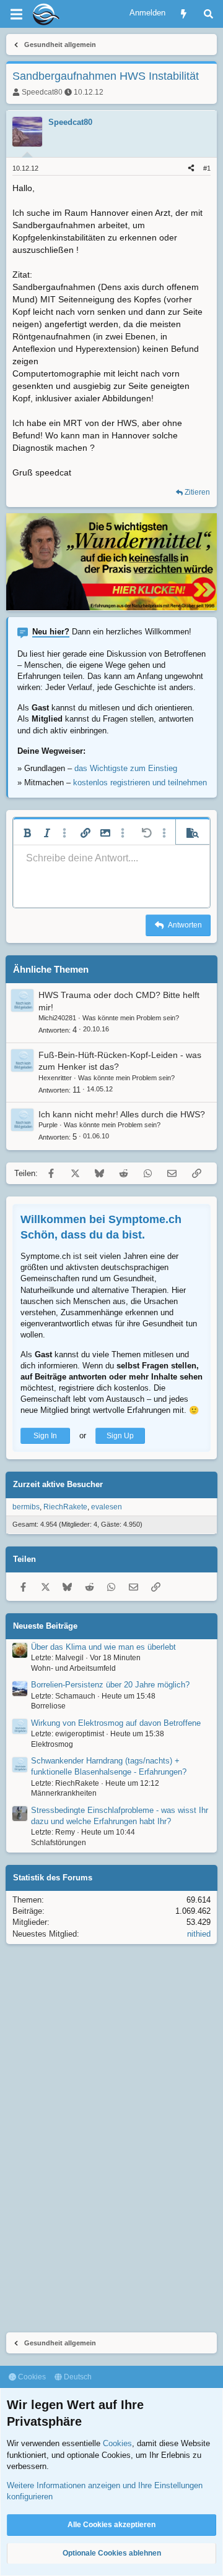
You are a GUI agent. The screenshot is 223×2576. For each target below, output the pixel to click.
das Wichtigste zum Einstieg (126, 768)
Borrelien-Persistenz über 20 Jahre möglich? (110, 1685)
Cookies (31, 2377)
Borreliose (48, 1706)
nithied (199, 1934)
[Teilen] (191, 168)
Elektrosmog (52, 1744)
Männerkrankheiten (64, 1793)
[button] (27, 833)
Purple (48, 1125)
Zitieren (197, 492)
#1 (207, 168)
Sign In (45, 1436)
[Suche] (208, 14)
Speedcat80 (42, 92)
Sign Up (120, 1436)
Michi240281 (57, 1018)
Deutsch (77, 2377)
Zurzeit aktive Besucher (58, 1484)
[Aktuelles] (184, 14)
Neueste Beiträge (45, 1626)
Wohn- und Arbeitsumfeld (73, 1668)
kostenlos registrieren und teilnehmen (140, 783)
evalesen (107, 1507)
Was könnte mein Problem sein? (131, 1018)
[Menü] (16, 14)
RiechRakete (65, 1507)
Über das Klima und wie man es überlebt (103, 1647)
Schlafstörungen (59, 1843)
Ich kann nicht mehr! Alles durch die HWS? (122, 1114)
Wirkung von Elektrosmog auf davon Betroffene (116, 1723)
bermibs (26, 1507)
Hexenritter (55, 1078)
